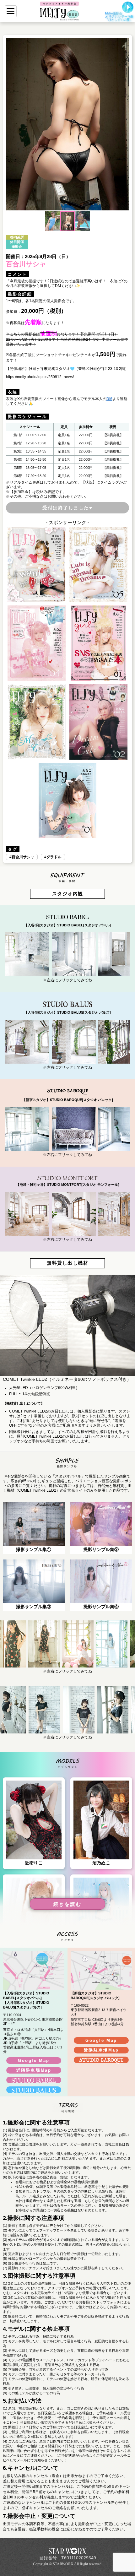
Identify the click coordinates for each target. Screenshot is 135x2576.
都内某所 (17, 237)
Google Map (34, 2061)
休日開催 (17, 242)
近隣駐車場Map (34, 2070)
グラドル (54, 857)
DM (109, 399)
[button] (12, 124)
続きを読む (67, 1904)
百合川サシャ (23, 857)
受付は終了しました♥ (67, 508)
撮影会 (17, 247)
